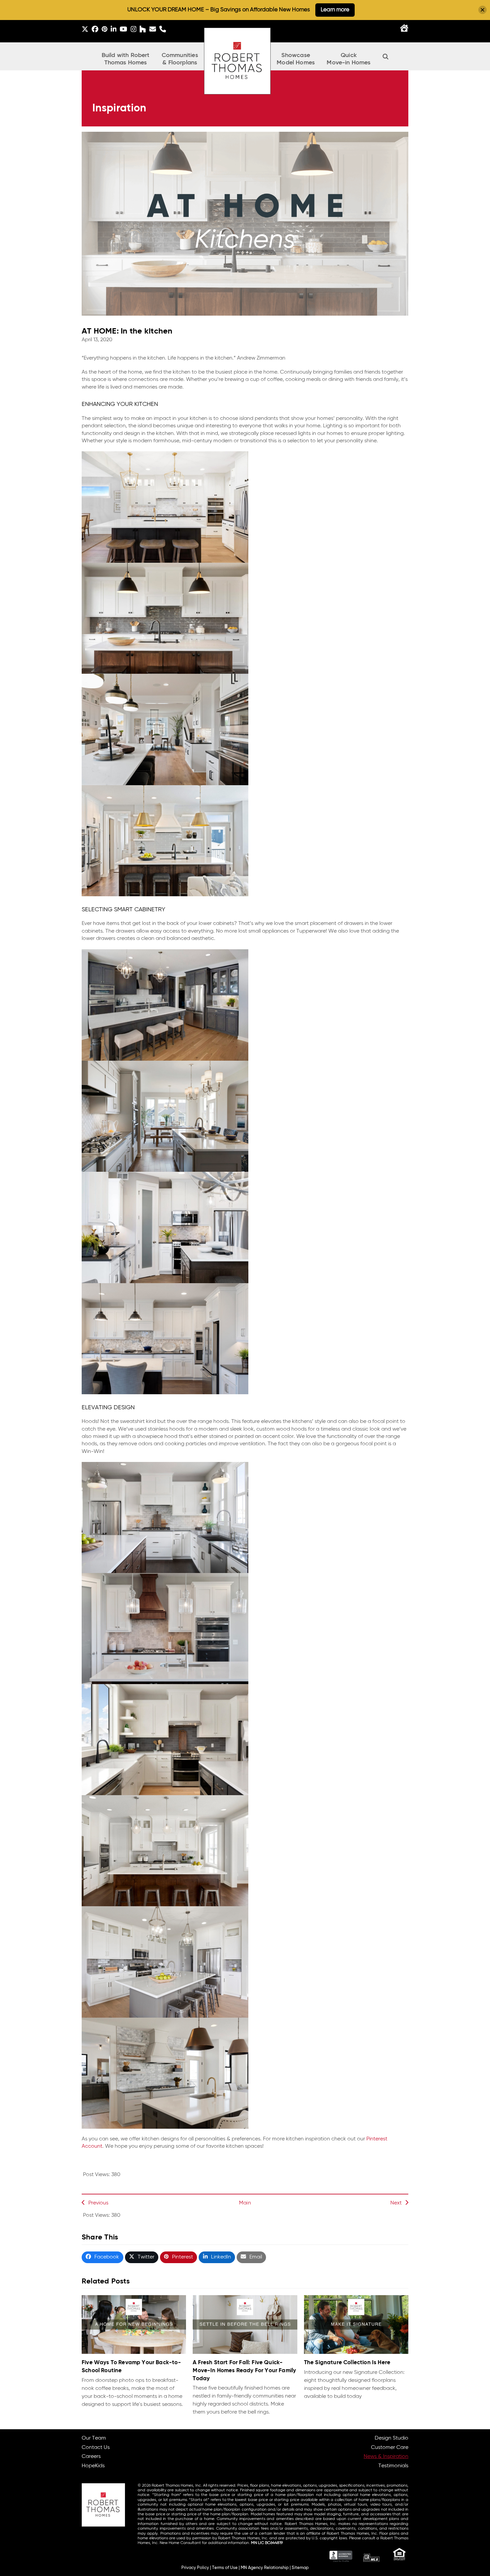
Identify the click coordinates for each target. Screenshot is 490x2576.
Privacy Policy (195, 2568)
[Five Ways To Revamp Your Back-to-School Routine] (134, 2325)
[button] (386, 56)
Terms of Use (225, 2568)
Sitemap (300, 2568)
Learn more (335, 10)
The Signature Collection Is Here (347, 2363)
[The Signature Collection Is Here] (356, 2325)
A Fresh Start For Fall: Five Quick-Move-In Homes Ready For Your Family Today (244, 2371)
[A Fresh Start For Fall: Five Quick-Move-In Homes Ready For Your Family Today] (245, 2325)
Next (396, 2203)
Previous (98, 2203)
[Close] (482, 10)
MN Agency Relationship (265, 2568)
